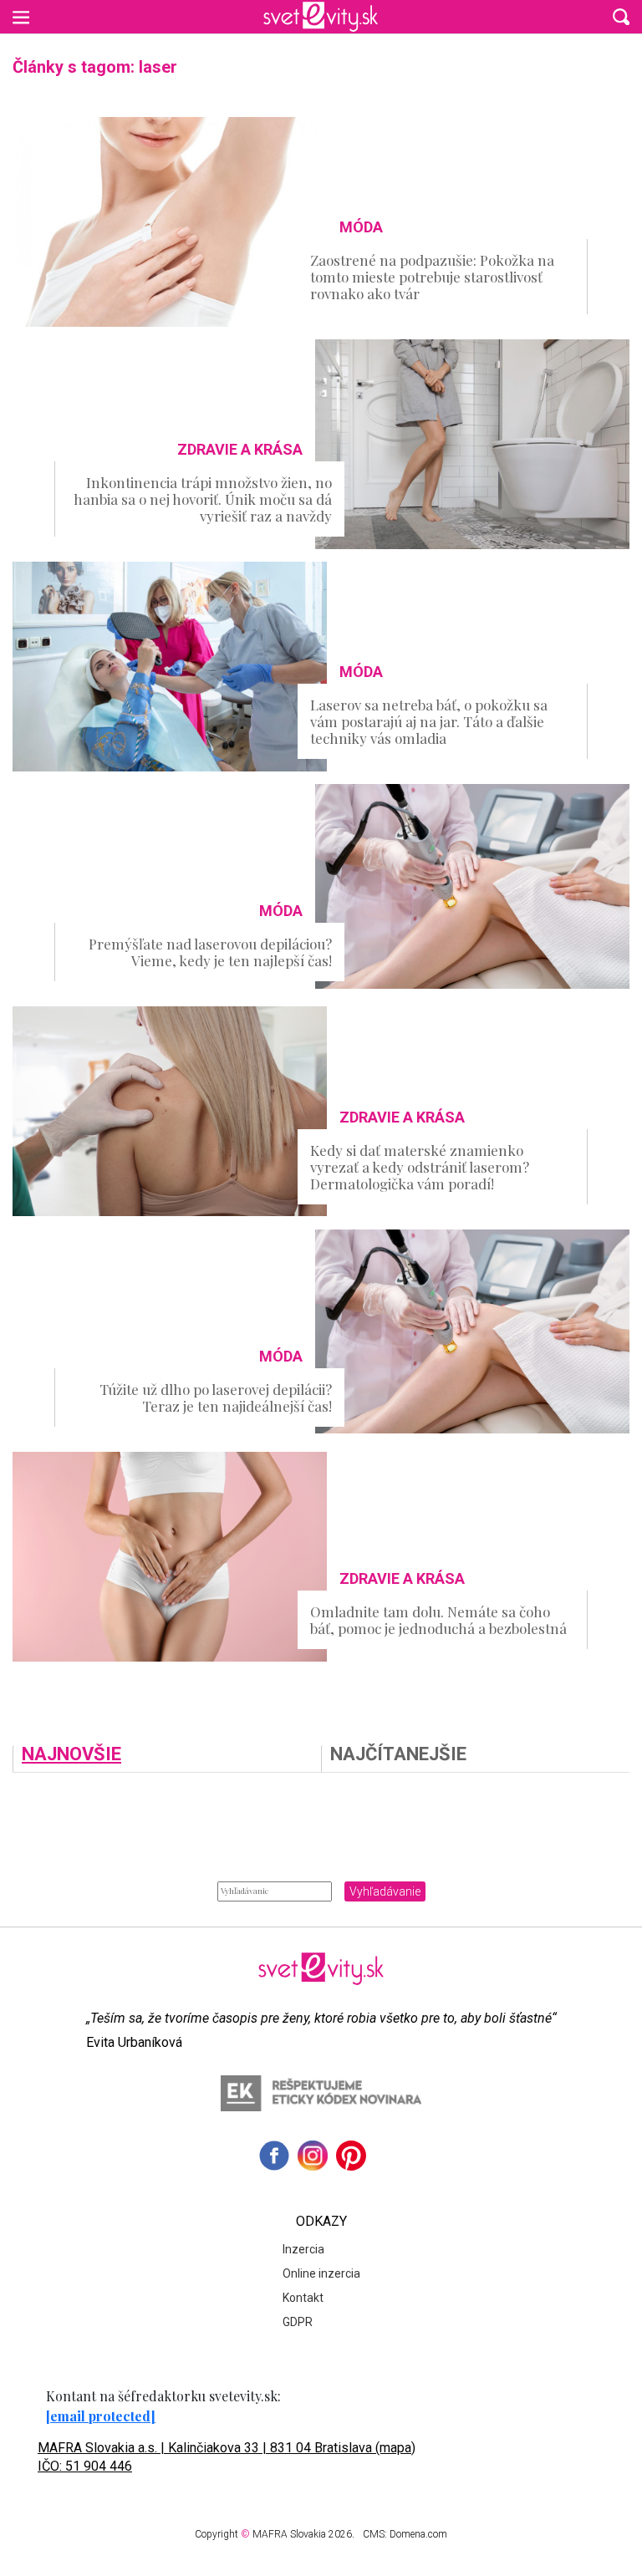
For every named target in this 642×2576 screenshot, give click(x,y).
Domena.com (418, 2534)
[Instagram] (313, 2156)
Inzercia (303, 2249)
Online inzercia (321, 2273)
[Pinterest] (351, 2156)
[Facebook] (274, 2156)
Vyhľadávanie (385, 1891)
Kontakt (303, 2298)
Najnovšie (71, 1755)
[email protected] (101, 2416)
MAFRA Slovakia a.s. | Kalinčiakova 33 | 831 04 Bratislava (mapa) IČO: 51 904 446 (227, 2457)
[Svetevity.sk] (321, 17)
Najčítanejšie (398, 1755)
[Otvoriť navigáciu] (21, 17)
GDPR (298, 2322)
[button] (621, 17)
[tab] (167, 1759)
